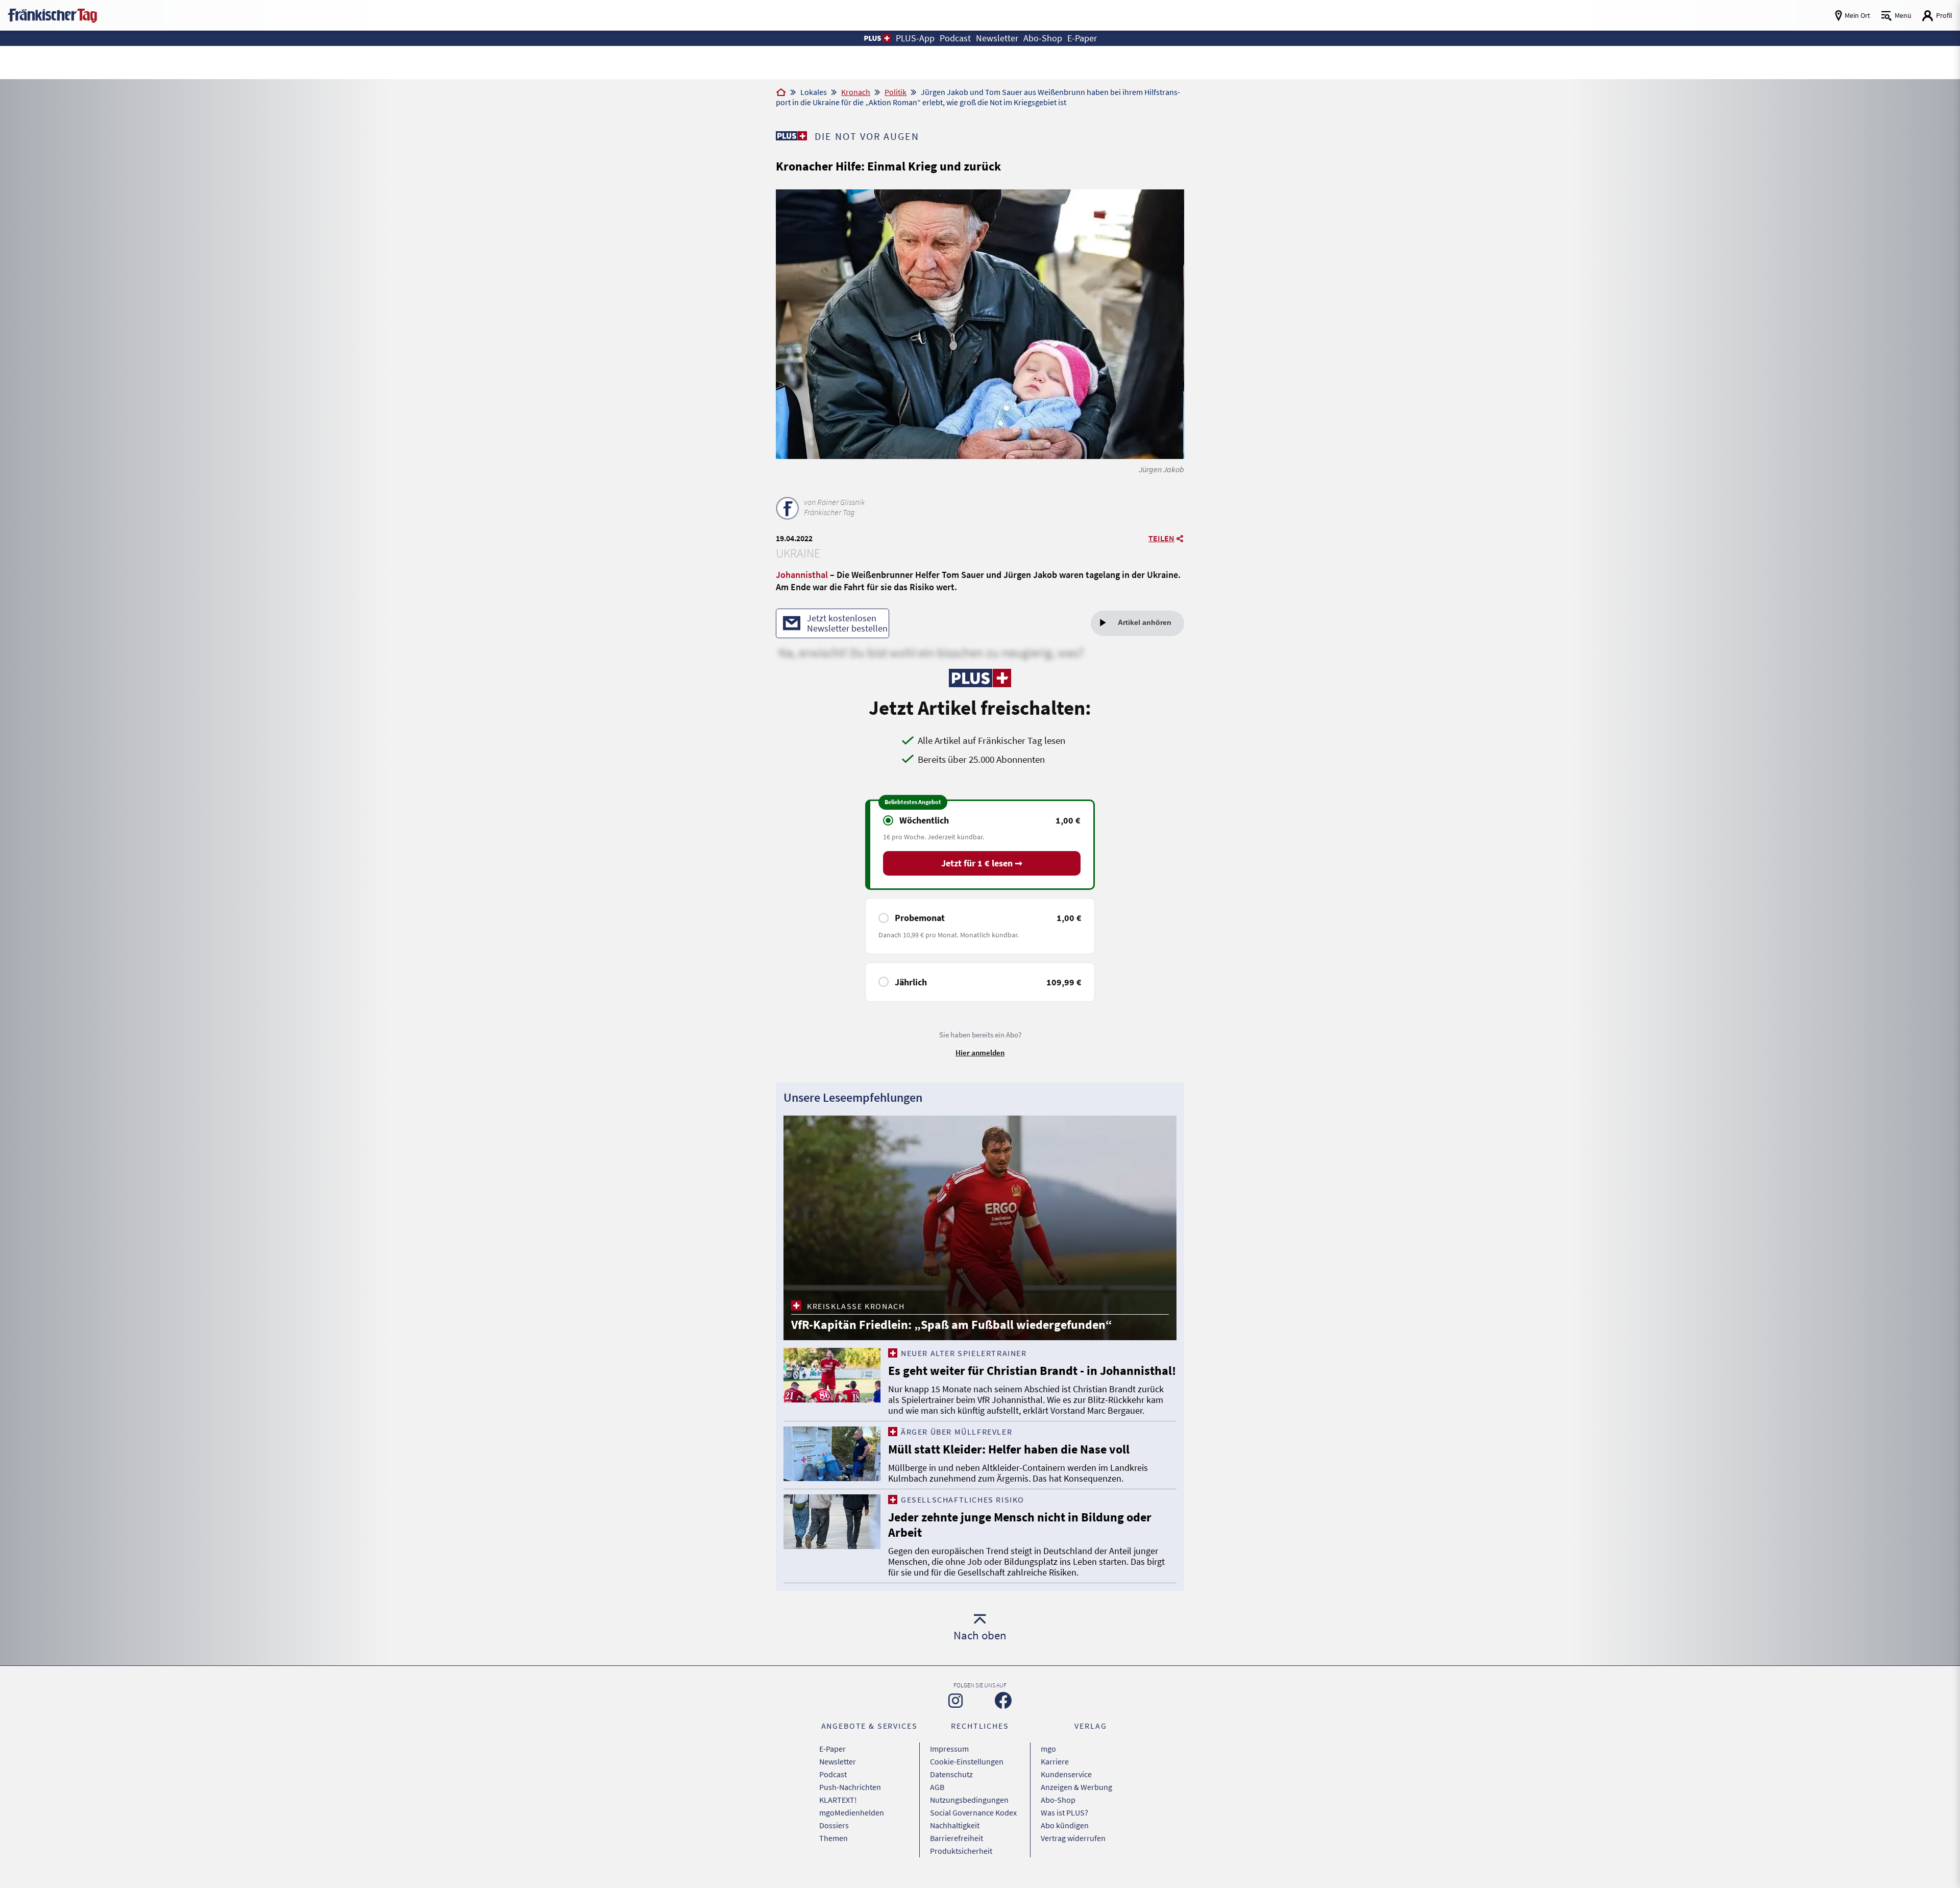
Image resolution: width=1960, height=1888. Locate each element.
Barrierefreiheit (957, 1838)
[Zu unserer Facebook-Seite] (1003, 1700)
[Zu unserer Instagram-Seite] (955, 1701)
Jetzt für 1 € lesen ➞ (982, 863)
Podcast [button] (955, 38)
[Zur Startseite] (781, 93)
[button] (877, 38)
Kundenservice (1066, 1774)
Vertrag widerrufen (1073, 1838)
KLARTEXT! (838, 1800)
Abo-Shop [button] (1043, 38)
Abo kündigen (1065, 1825)
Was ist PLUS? (1064, 1812)
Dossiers (834, 1825)
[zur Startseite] (52, 15)
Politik (896, 92)
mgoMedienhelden (852, 1812)
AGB (937, 1787)
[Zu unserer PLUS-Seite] (791, 136)
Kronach (856, 92)
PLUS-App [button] (915, 38)
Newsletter (838, 1761)
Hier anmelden (980, 1052)
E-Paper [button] (1082, 38)
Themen (834, 1838)
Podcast (833, 1774)
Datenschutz (951, 1774)
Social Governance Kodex (973, 1812)
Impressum (949, 1749)
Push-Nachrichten (850, 1787)
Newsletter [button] (997, 38)
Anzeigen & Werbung (1076, 1787)
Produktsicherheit (961, 1851)
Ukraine (798, 553)
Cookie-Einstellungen (967, 1761)
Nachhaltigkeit (955, 1825)
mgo (1048, 1749)
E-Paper (832, 1749)
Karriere (1055, 1761)
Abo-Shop (1058, 1800)
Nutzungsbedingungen (969, 1800)
